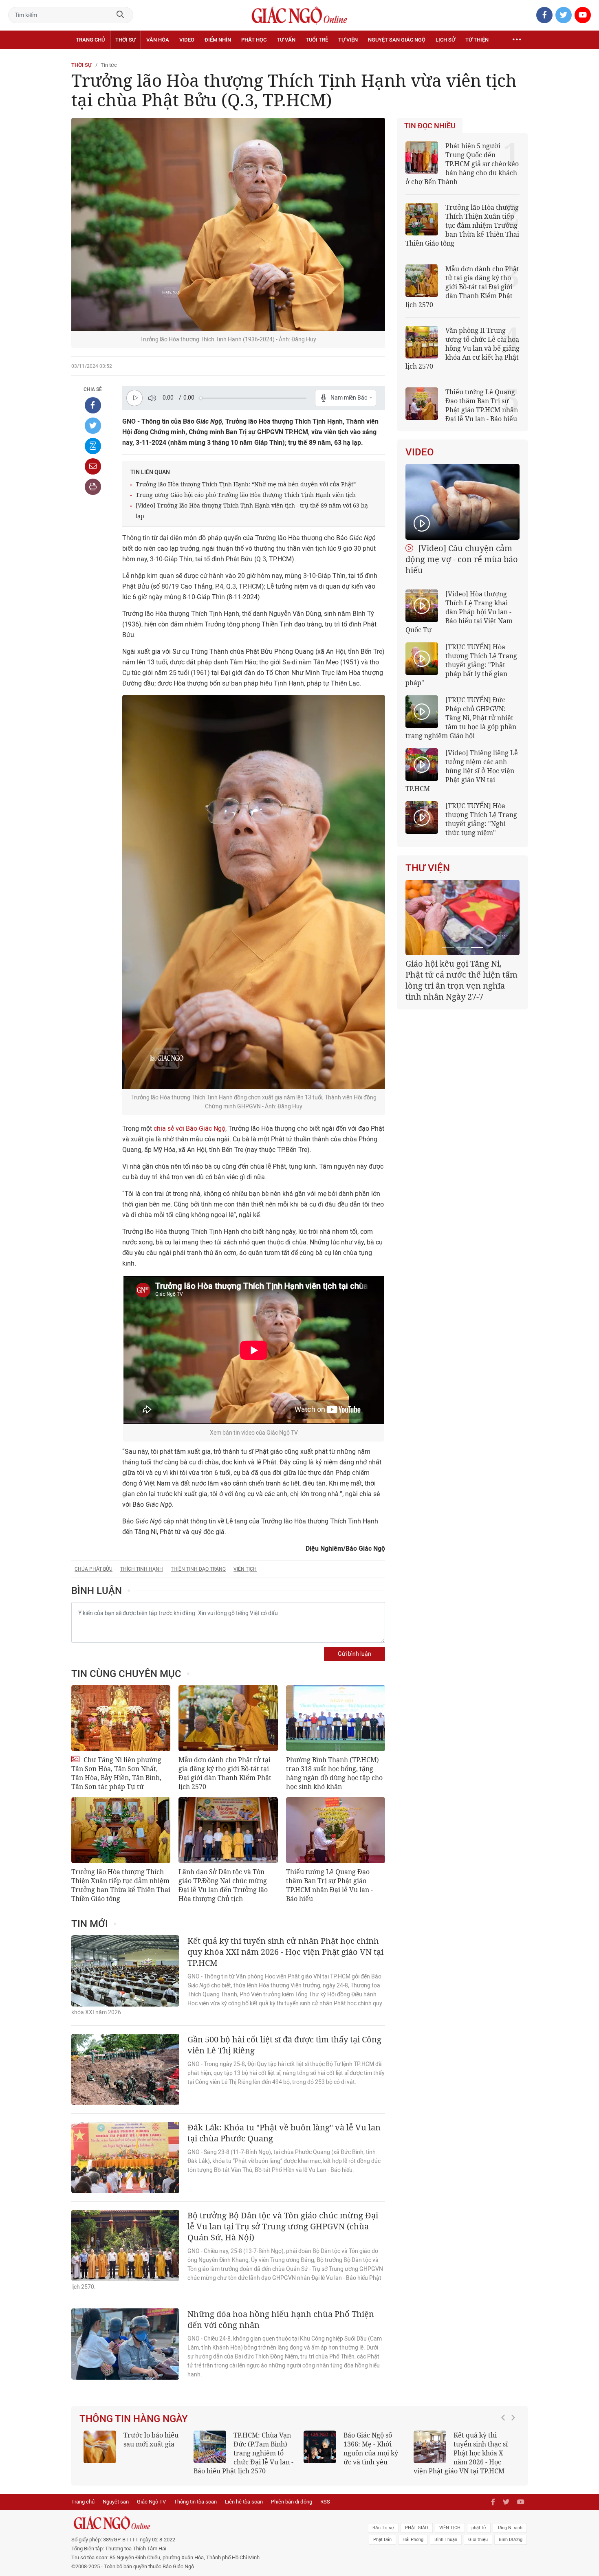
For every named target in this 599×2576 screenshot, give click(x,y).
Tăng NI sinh (510, 2528)
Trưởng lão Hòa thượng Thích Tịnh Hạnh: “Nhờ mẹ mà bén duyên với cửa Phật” (246, 484)
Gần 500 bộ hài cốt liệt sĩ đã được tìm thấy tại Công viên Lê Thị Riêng (284, 2045)
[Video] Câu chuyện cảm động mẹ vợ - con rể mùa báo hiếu (462, 559)
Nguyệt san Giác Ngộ (397, 40)
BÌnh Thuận (446, 2540)
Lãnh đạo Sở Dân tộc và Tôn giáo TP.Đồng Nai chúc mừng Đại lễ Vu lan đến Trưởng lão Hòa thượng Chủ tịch (223, 1885)
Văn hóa (158, 40)
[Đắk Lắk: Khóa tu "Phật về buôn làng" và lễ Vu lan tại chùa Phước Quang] (125, 2157)
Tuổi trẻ (317, 40)
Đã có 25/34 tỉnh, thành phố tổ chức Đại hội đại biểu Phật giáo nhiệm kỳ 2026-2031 (461, 975)
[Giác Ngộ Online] (208, 2523)
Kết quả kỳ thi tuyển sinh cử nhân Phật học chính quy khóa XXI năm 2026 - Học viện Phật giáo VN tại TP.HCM (285, 1952)
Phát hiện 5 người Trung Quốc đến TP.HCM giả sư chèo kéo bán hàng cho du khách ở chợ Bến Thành (462, 164)
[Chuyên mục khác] (517, 40)
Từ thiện (477, 40)
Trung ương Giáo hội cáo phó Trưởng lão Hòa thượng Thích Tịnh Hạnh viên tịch (246, 495)
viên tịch (245, 1569)
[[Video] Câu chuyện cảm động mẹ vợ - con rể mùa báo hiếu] (462, 502)
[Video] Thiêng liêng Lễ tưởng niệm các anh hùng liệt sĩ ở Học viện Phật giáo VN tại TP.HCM (462, 771)
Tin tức (109, 65)
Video (187, 40)
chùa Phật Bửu (94, 1569)
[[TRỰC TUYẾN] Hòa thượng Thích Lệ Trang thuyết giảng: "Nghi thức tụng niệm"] (422, 818)
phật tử (479, 2528)
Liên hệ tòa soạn (244, 2502)
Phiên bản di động (292, 2502)
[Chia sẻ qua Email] (93, 466)
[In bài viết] (93, 487)
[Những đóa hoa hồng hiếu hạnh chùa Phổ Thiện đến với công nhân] (125, 2344)
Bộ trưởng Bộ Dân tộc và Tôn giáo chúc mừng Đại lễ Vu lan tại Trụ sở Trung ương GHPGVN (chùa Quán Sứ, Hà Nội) (283, 2226)
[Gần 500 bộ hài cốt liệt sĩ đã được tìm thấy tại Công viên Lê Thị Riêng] (125, 2069)
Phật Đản (382, 2540)
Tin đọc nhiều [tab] (430, 126)
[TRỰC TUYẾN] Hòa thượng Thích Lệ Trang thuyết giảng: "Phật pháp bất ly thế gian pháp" (461, 665)
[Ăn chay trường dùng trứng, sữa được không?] (100, 2447)
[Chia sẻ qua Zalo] (93, 446)
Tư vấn (286, 40)
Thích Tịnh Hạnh (142, 1569)
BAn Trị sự (383, 2528)
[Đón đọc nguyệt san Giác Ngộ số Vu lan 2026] (210, 2447)
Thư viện (428, 868)
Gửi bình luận (355, 1654)
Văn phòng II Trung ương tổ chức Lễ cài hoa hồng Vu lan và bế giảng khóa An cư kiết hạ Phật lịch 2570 (462, 348)
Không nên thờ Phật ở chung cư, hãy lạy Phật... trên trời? (484, 2444)
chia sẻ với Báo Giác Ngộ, (190, 1129)
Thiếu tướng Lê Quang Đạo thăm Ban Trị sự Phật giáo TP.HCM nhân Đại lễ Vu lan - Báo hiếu (329, 1885)
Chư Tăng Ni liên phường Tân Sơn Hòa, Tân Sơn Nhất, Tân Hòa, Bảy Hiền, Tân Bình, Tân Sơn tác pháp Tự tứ (116, 1773)
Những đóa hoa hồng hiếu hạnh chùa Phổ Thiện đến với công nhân (281, 2319)
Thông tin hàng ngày (134, 2419)
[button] (505, 2449)
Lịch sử (445, 40)
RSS (325, 2502)
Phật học (254, 40)
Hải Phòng (413, 2540)
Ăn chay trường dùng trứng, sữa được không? (148, 2444)
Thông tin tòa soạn (195, 2502)
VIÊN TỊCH (450, 2528)
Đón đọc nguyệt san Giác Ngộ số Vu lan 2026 (264, 2444)
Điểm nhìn (218, 40)
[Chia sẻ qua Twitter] (93, 426)
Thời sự (126, 40)
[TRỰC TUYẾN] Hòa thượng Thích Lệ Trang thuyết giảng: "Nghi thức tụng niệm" (481, 819)
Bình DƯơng (511, 2540)
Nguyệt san (116, 2502)
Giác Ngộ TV (151, 2502)
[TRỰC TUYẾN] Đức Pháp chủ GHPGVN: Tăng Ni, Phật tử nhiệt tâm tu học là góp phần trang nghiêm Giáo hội (461, 718)
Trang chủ (90, 40)
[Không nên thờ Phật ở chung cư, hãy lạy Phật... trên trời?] (430, 2447)
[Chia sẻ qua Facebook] (93, 405)
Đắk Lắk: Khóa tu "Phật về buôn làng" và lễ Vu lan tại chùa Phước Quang (284, 2133)
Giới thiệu (478, 2540)
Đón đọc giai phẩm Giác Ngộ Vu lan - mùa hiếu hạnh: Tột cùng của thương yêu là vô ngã (354, 2453)
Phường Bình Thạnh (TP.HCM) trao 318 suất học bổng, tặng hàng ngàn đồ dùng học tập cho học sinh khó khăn (334, 1773)
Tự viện (348, 40)
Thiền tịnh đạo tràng (198, 1569)
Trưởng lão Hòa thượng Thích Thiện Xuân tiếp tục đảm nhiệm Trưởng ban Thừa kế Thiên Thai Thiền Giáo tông (121, 1885)
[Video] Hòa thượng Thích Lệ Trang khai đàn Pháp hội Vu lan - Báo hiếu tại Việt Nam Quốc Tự (459, 612)
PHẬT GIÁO (417, 2528)
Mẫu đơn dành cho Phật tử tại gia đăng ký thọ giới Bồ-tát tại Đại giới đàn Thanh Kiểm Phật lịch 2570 (225, 1773)
